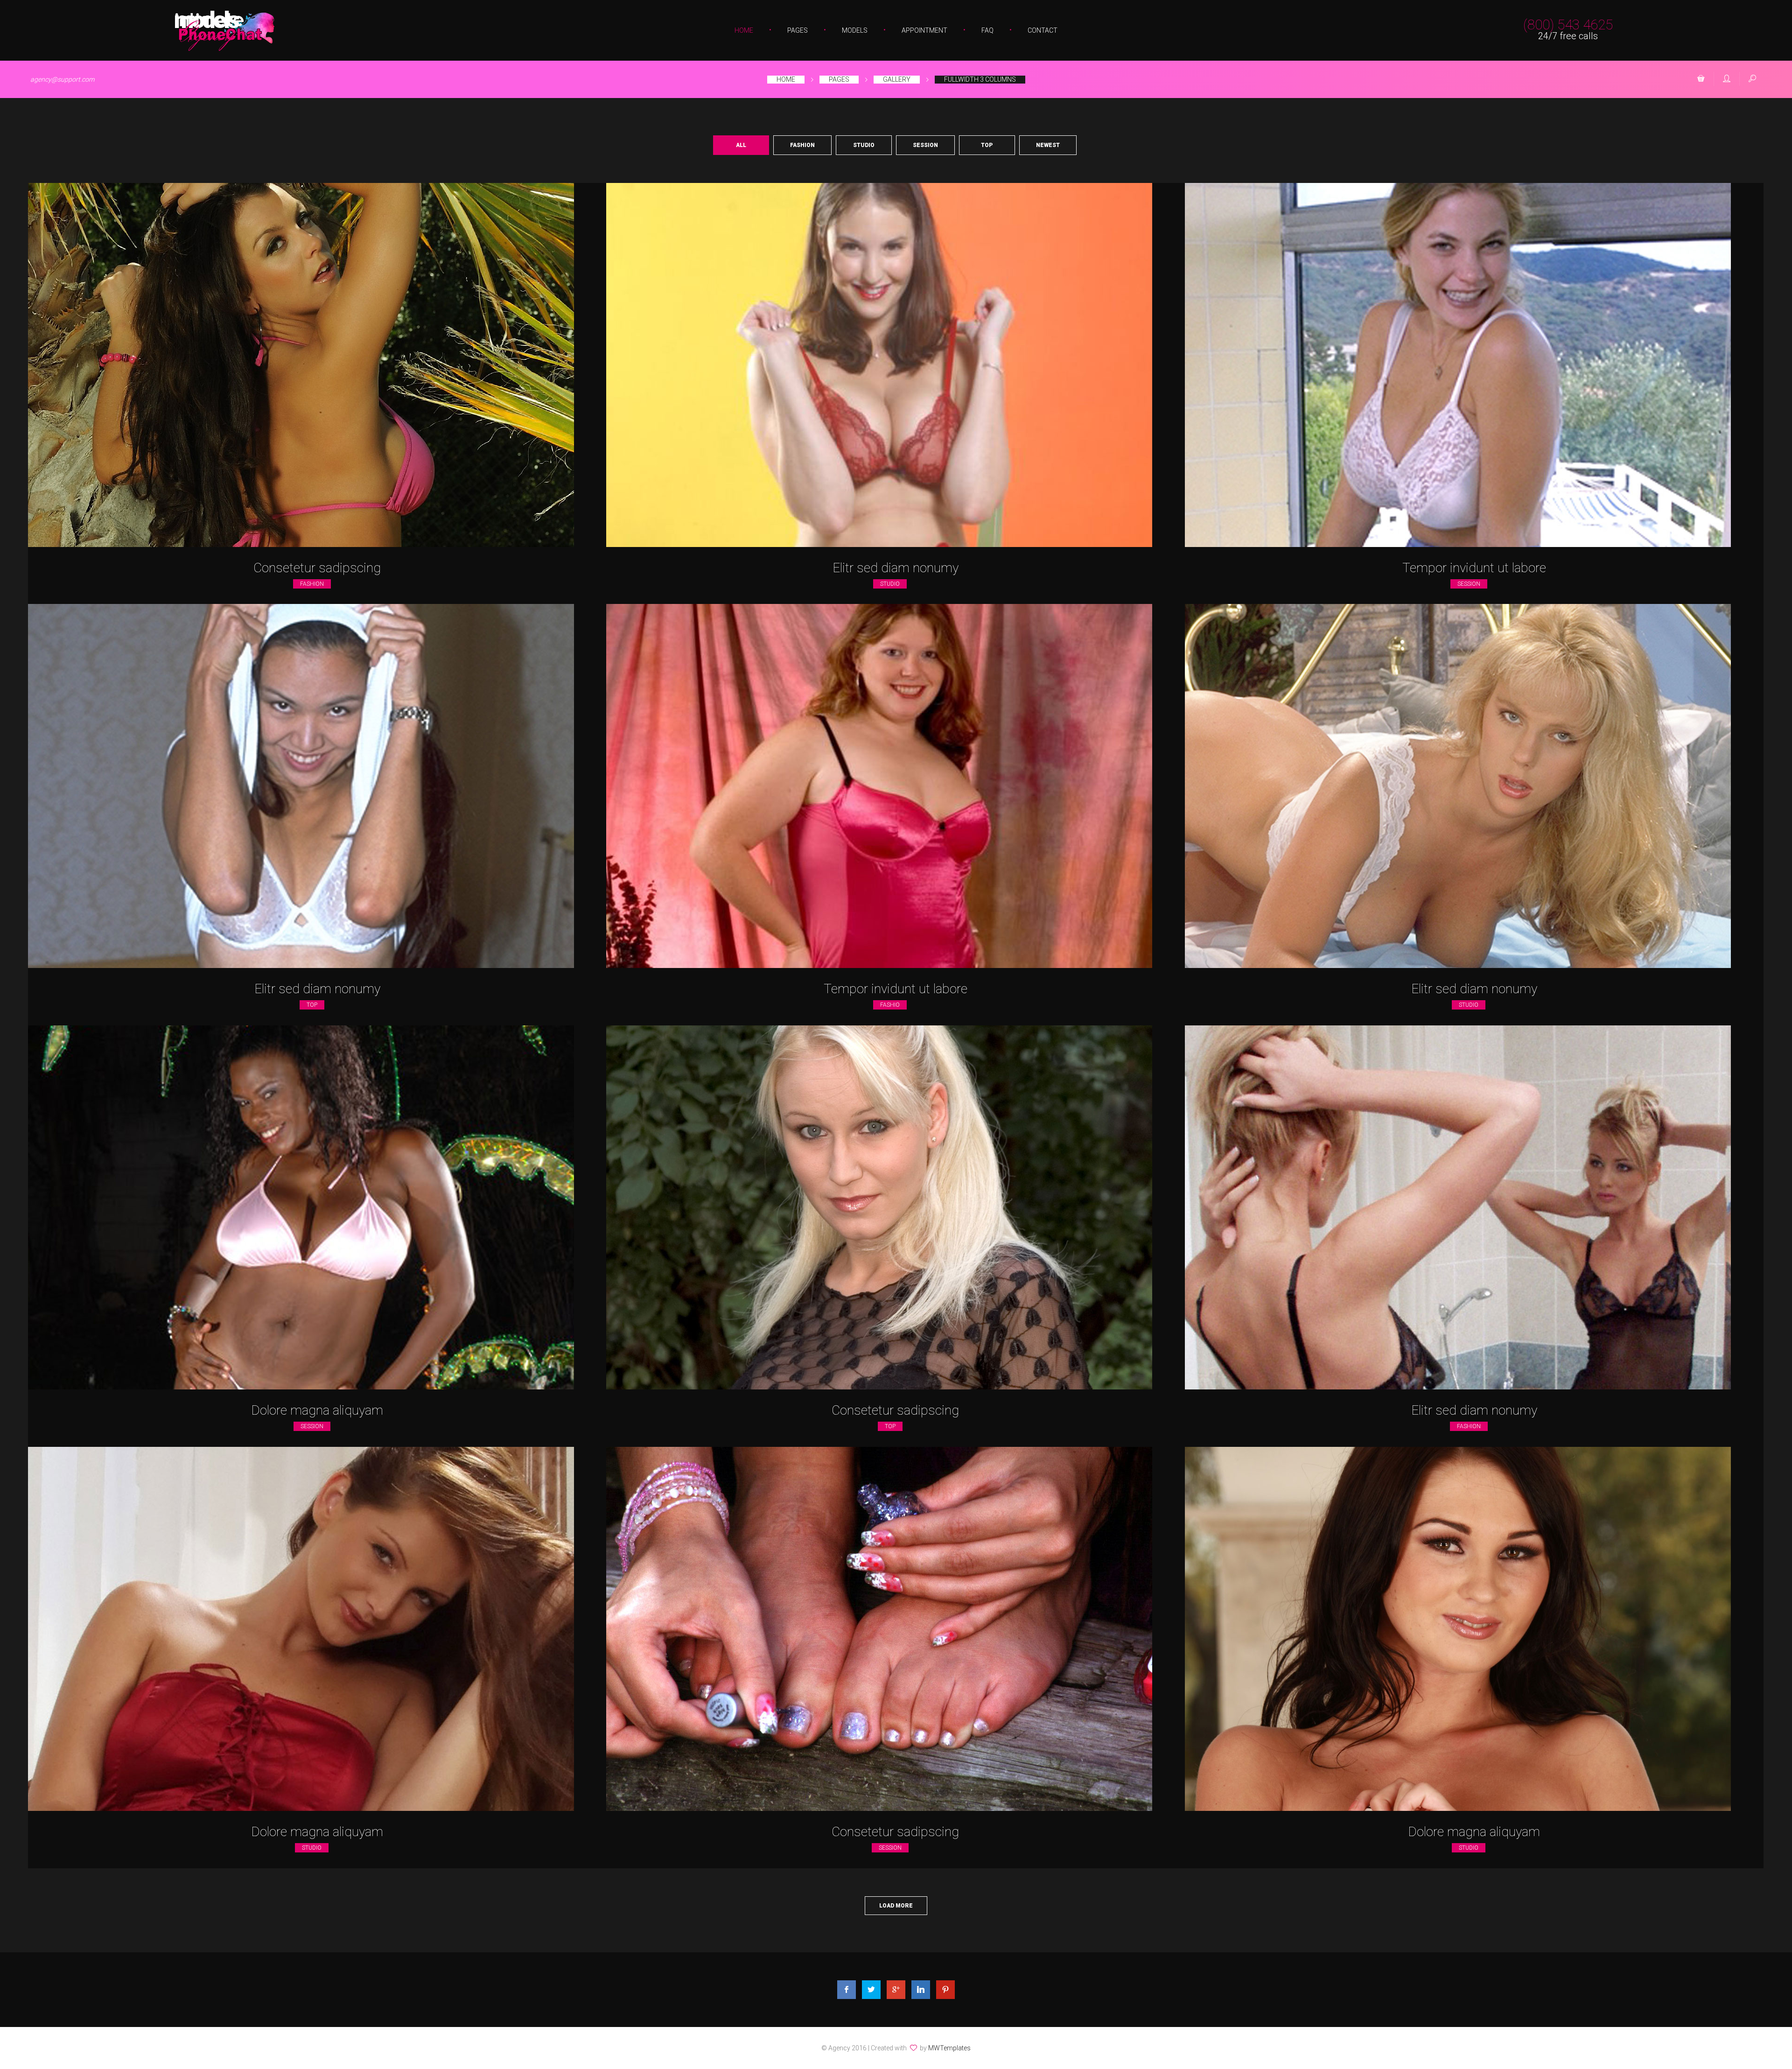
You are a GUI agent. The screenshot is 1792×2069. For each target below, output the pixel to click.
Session (925, 145)
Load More (896, 1906)
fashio (890, 1005)
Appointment (924, 30)
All (741, 145)
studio (890, 584)
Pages (798, 30)
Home (744, 30)
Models (855, 30)
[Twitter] (871, 1990)
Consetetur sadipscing (317, 568)
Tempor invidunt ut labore (1474, 568)
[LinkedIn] (921, 1990)
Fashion (802, 145)
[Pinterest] (945, 1990)
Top (987, 145)
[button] (1701, 79)
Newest (1048, 145)
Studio (864, 145)
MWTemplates (949, 2048)
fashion (312, 584)
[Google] (896, 1990)
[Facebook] (847, 1990)
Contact (1043, 30)
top (312, 1005)
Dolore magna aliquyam (317, 1410)
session (1469, 584)
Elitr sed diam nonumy (896, 568)
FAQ (987, 30)
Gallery (897, 79)
